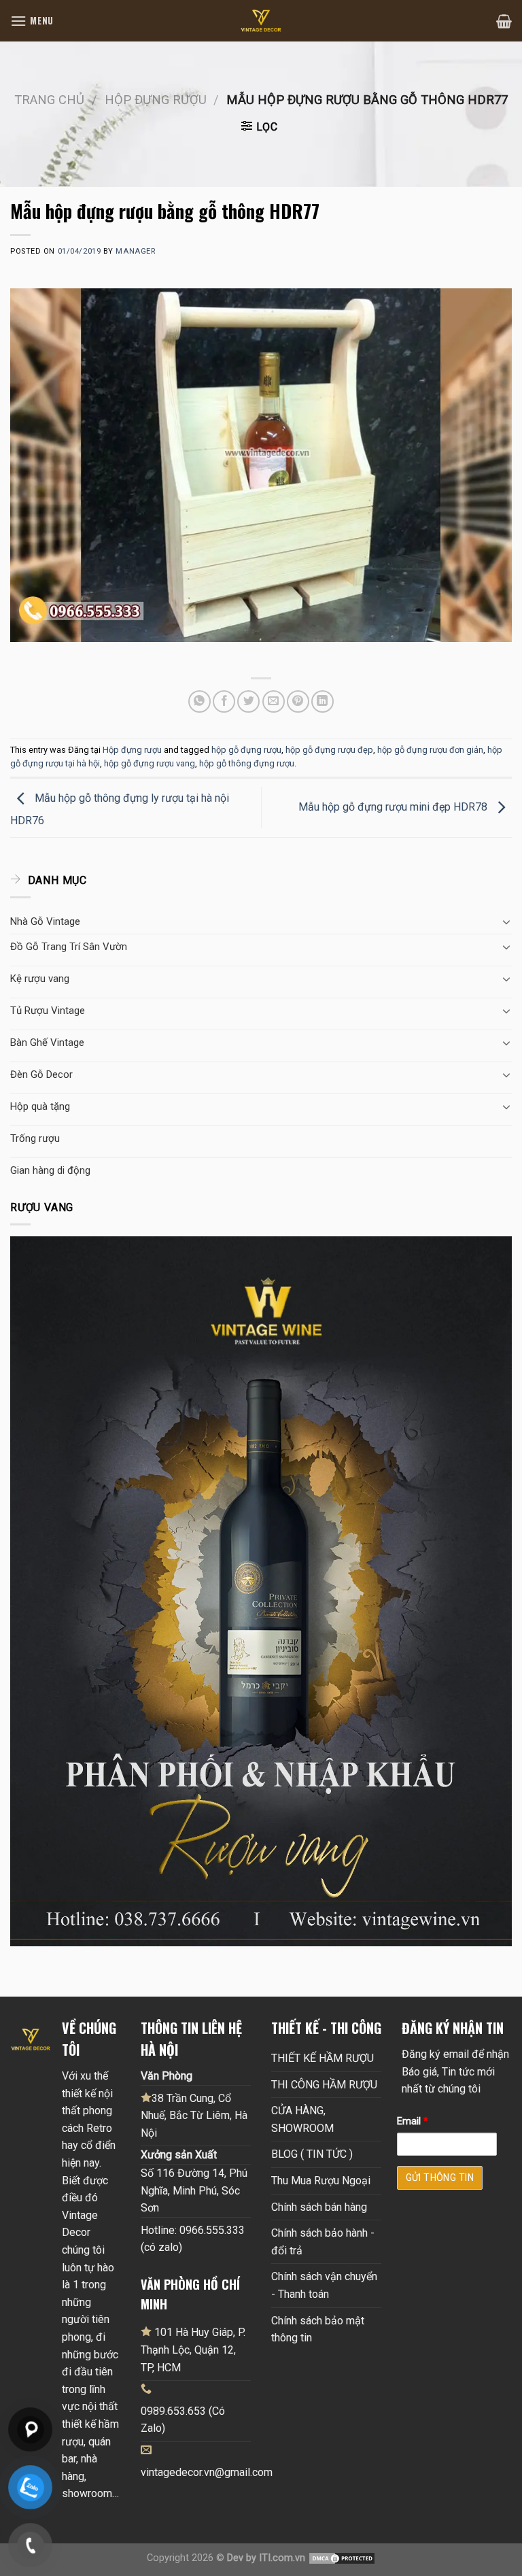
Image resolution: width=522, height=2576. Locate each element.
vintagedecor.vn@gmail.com (207, 2472)
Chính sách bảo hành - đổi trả (323, 2242)
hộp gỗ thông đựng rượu (247, 763)
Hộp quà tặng (40, 1106)
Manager (135, 251)
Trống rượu (35, 1138)
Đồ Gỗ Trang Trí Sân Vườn (69, 947)
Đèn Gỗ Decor (41, 1074)
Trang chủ (49, 100)
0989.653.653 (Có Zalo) (183, 2420)
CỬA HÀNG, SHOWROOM (302, 2119)
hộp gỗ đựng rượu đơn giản (430, 750)
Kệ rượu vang (40, 979)
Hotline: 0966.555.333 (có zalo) (193, 2239)
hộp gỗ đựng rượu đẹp (329, 750)
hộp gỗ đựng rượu (246, 750)
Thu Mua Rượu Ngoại (321, 2181)
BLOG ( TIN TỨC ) (312, 2154)
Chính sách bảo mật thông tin (318, 2329)
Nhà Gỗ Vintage (45, 921)
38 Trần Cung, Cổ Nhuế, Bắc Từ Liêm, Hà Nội (194, 2116)
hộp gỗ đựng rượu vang (150, 763)
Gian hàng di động (50, 1170)
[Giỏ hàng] (504, 21)
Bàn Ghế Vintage (47, 1043)
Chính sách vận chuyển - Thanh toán (324, 2285)
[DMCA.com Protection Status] (342, 2558)
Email (413, 2121)
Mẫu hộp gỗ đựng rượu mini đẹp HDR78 (394, 807)
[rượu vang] (261, 1590)
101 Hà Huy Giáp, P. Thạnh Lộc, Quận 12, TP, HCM (193, 2350)
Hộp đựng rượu (156, 100)
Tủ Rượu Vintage (48, 1011)
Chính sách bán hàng (319, 2207)
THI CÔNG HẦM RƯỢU (324, 2085)
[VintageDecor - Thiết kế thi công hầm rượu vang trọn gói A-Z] (261, 21)
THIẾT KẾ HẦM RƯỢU (323, 2058)
